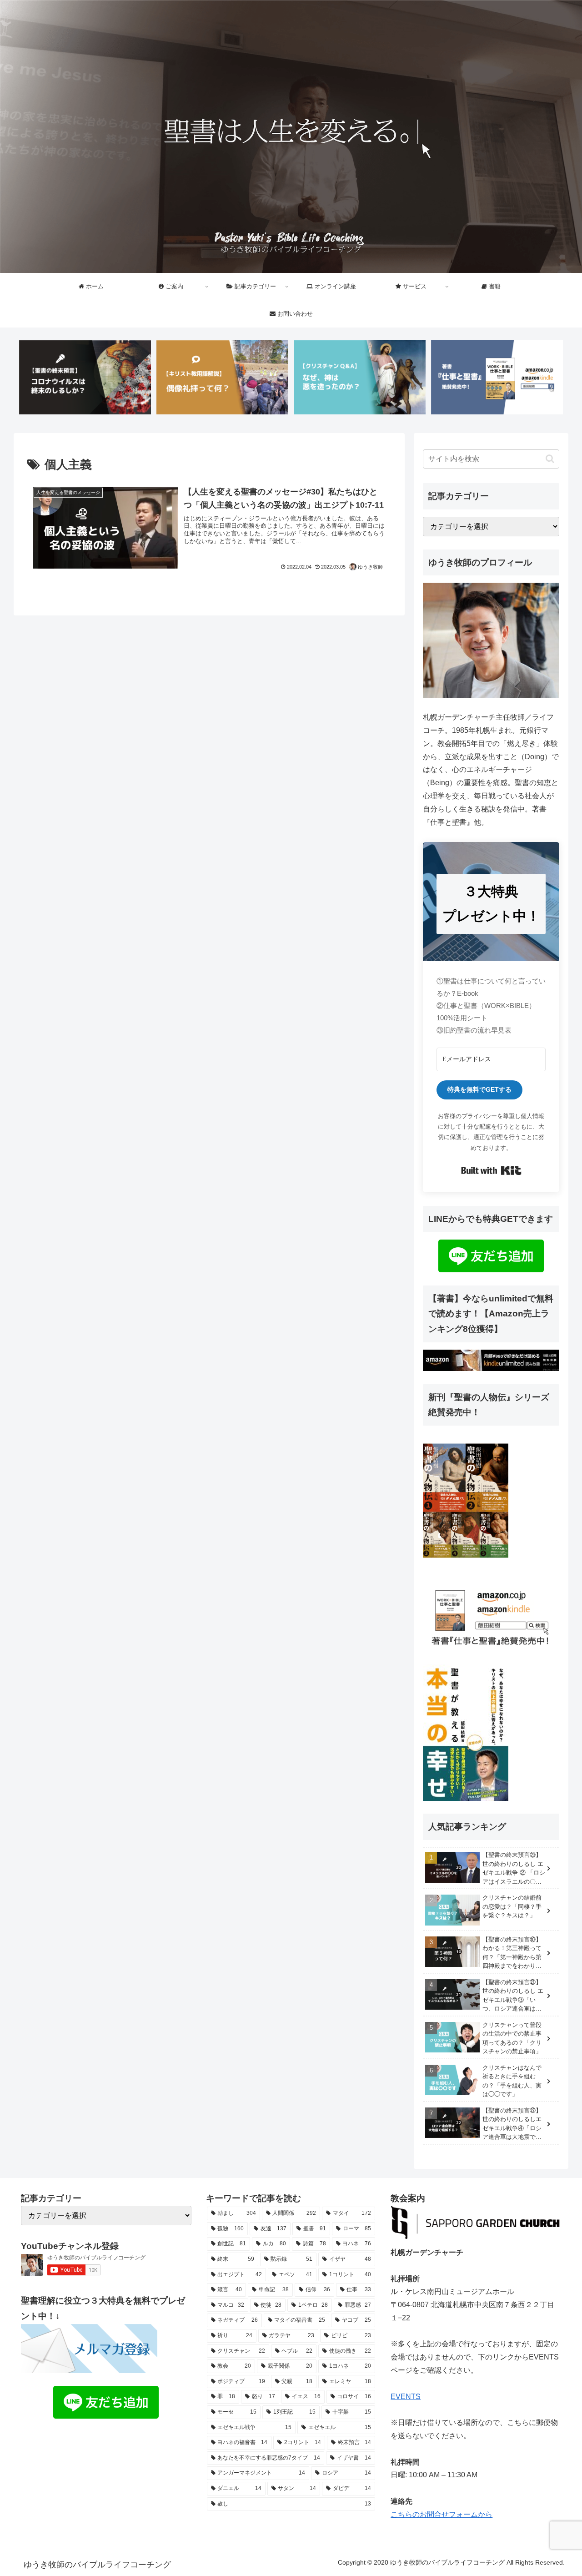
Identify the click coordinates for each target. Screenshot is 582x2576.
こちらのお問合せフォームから (442, 2514)
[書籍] (497, 377)
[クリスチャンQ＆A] (360, 377)
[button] (550, 459)
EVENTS (406, 2397)
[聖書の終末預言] (85, 377)
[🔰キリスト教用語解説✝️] (222, 377)
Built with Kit (491, 1170)
